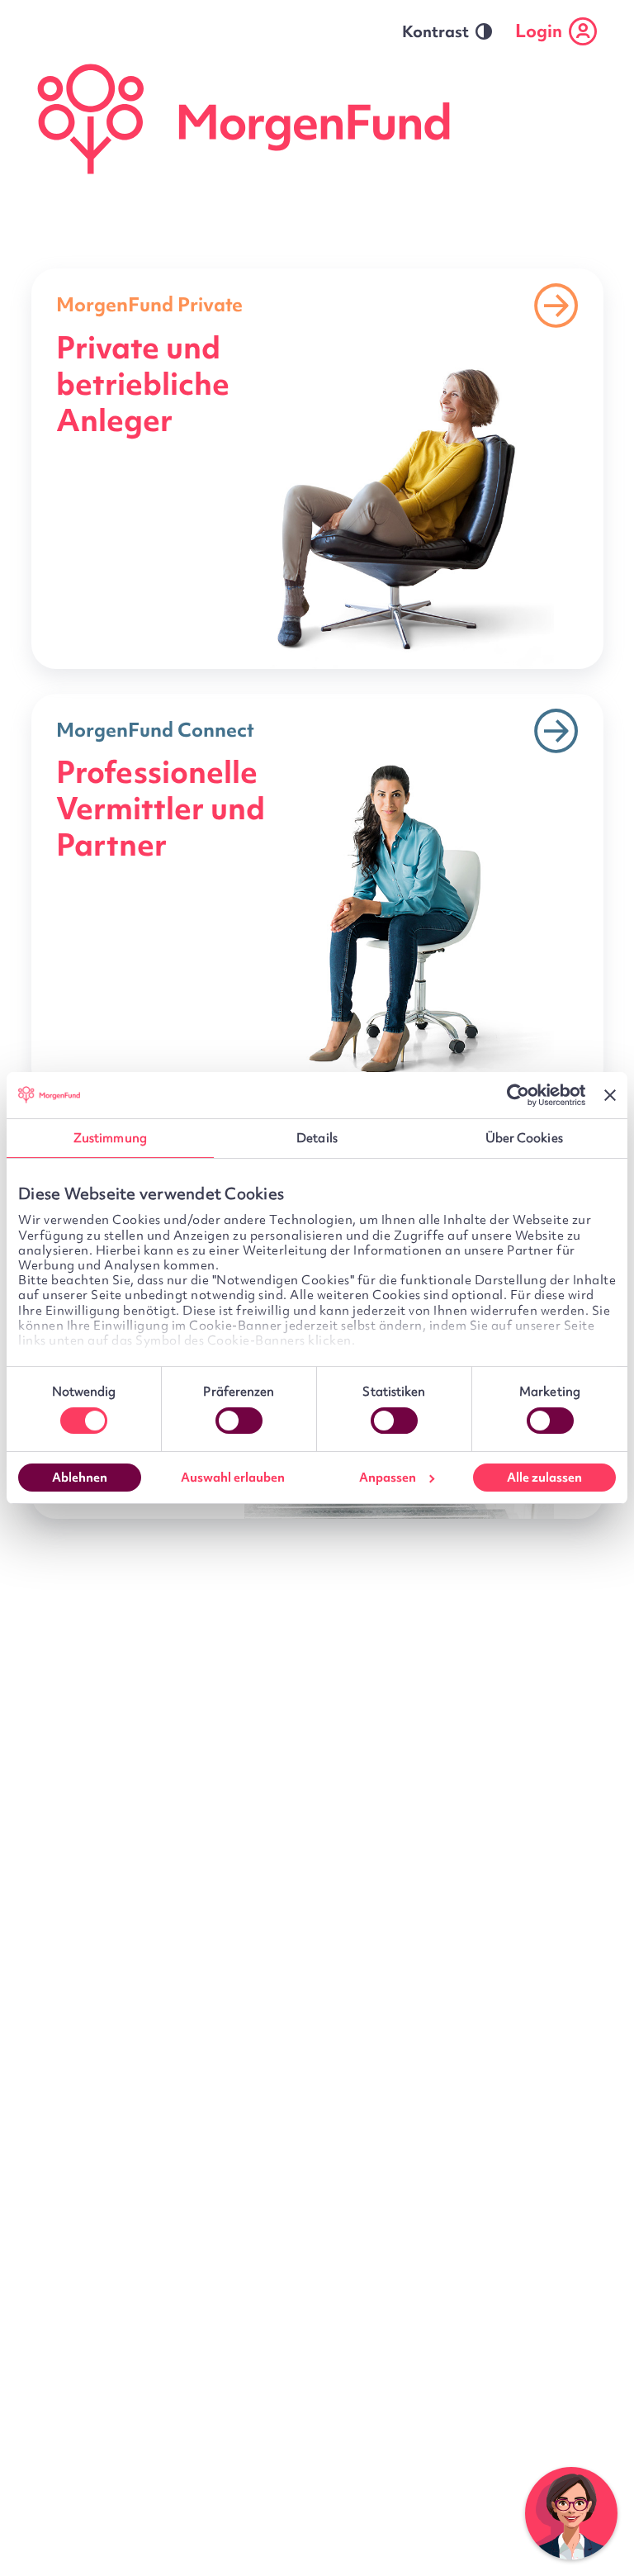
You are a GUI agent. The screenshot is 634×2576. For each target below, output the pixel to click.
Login (539, 31)
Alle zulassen (544, 1478)
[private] (317, 469)
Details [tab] (317, 1138)
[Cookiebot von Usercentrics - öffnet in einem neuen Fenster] (513, 1095)
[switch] (239, 1421)
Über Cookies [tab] (524, 1138)
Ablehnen (80, 1478)
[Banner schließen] (610, 1095)
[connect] (317, 894)
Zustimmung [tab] (110, 1138)
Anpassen (388, 1478)
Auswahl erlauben (233, 1478)
